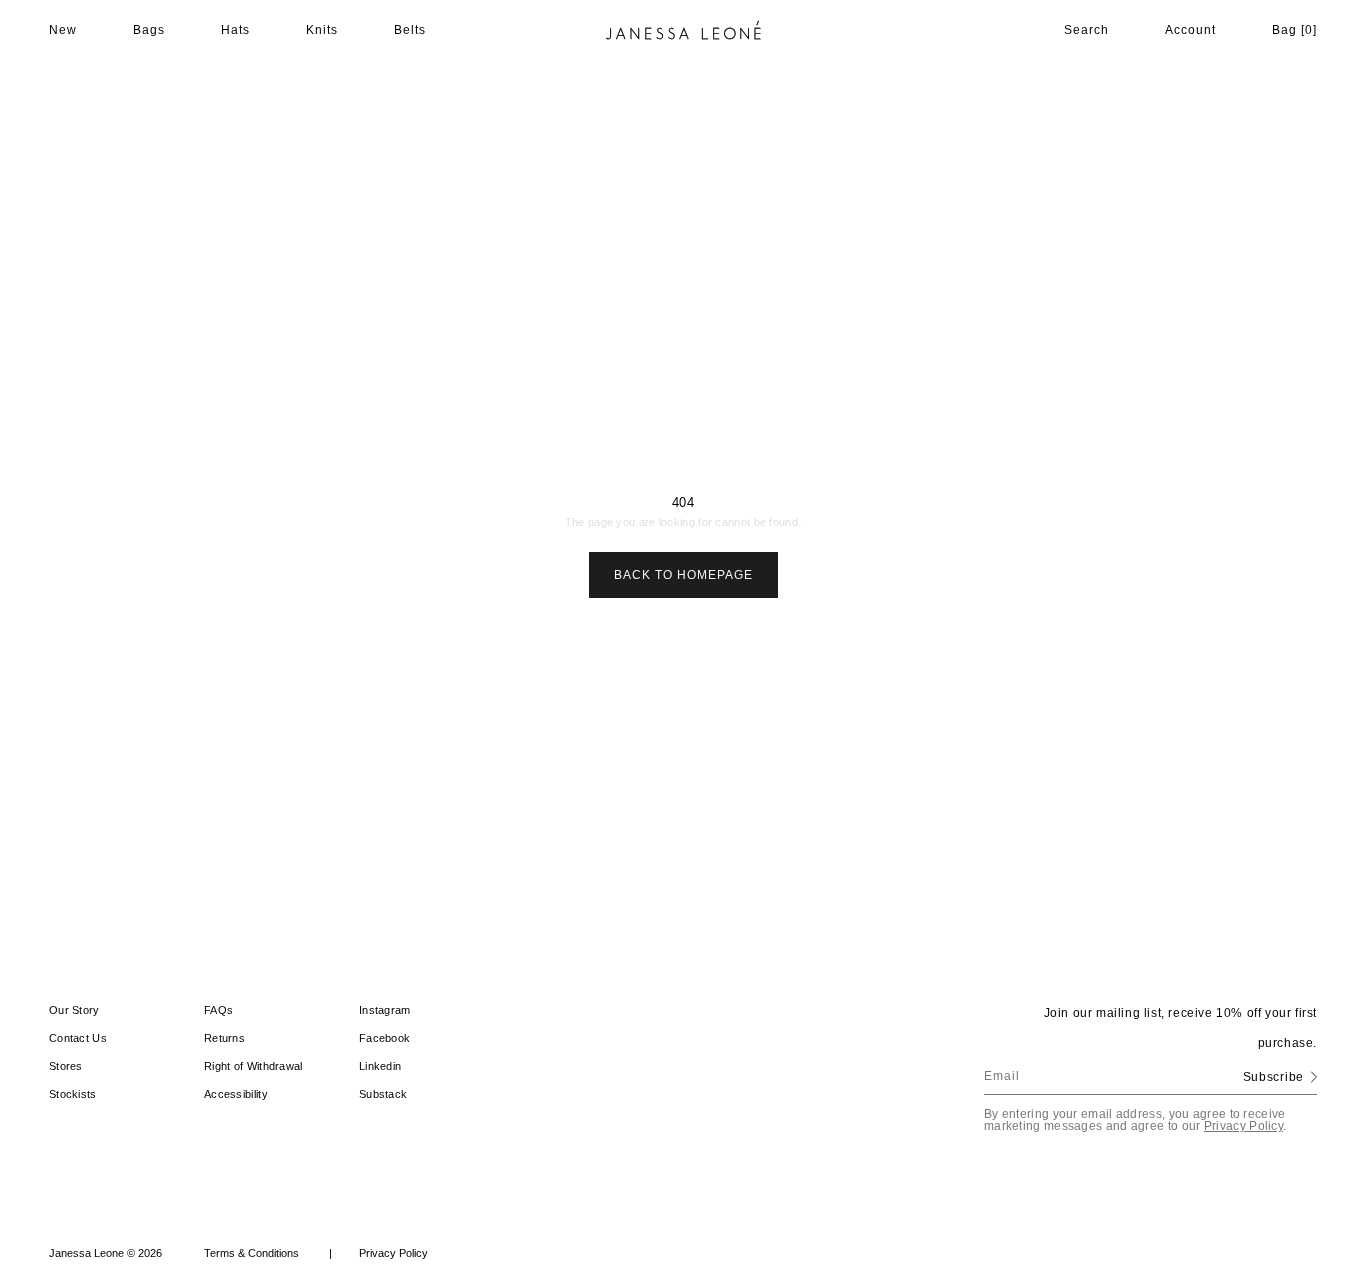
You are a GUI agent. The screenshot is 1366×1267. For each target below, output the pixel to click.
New (63, 30)
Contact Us (78, 1038)
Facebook (384, 1038)
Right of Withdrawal (253, 1066)
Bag (1294, 30)
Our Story (74, 1010)
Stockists (73, 1094)
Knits (322, 30)
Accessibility (236, 1094)
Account (1190, 30)
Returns (224, 1038)
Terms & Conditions (268, 1253)
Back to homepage (683, 575)
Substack (383, 1094)
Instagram (385, 1010)
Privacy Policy (1243, 1126)
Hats (235, 30)
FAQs (218, 1010)
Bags (149, 30)
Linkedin (380, 1066)
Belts (410, 30)
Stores (66, 1066)
